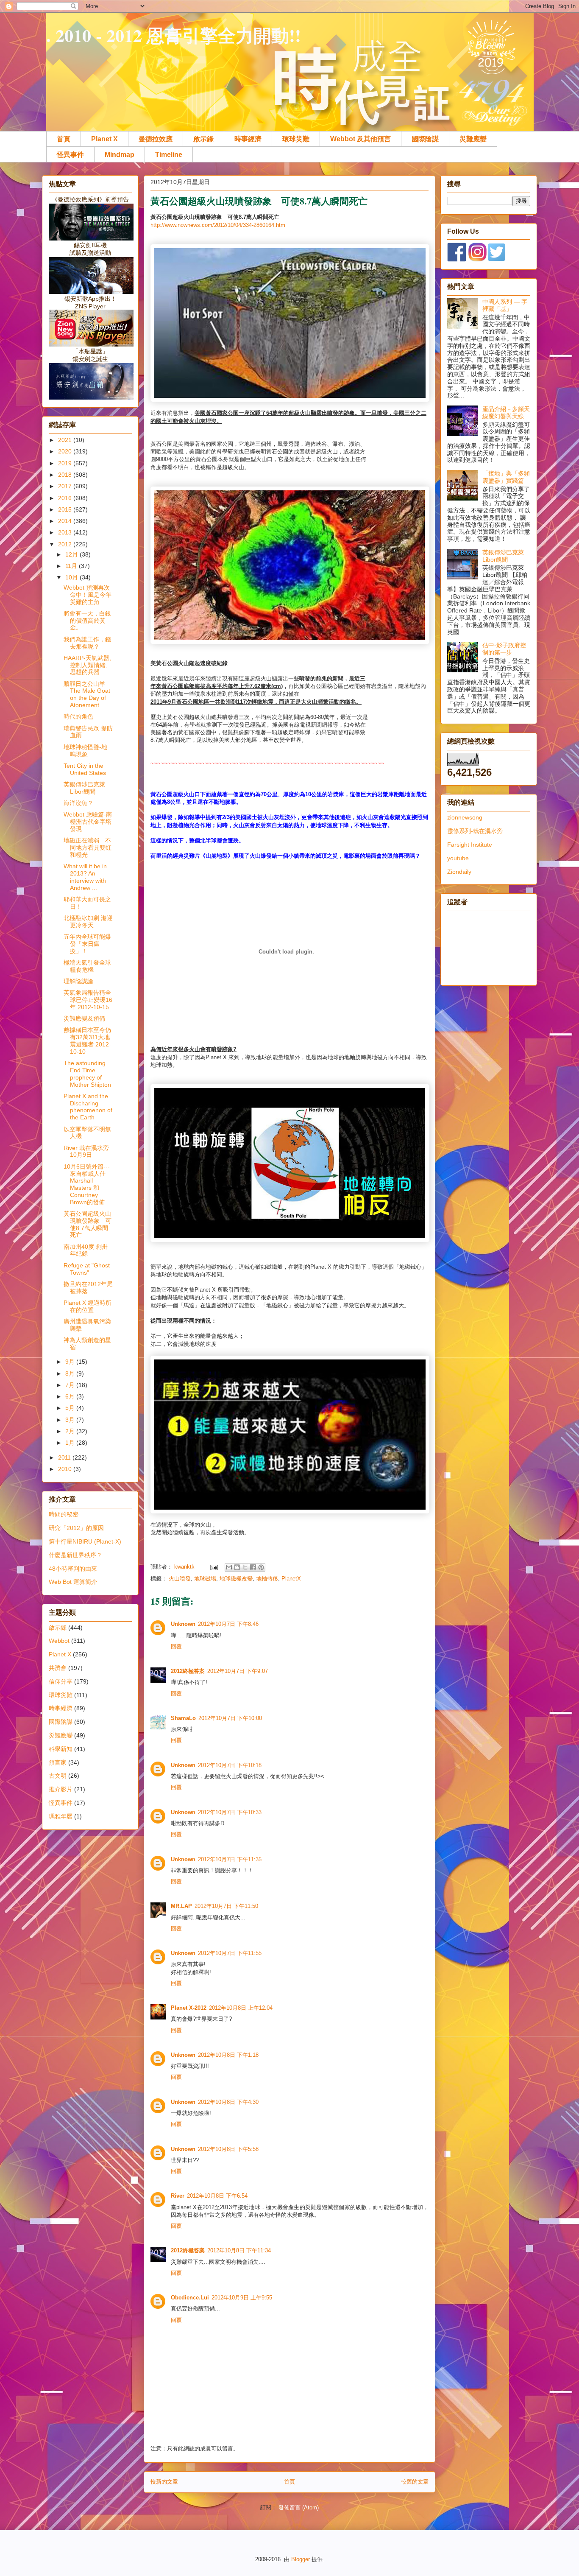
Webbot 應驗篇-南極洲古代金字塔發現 (88, 822)
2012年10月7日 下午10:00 (230, 1718)
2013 (66, 532)
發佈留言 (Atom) (299, 2507)
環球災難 (296, 139)
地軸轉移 (267, 1579)
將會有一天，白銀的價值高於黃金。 (87, 621)
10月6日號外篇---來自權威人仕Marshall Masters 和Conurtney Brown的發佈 (87, 1184)
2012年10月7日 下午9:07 (238, 1671)
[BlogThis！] (237, 1567)
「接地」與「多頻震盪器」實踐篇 (506, 477)
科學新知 (61, 1749)
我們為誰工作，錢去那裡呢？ (87, 643)
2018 (66, 475)
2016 (66, 498)
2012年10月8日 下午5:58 (228, 2149)
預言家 (58, 1762)
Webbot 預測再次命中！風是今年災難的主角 (88, 595)
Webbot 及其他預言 (360, 139)
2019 (66, 463)
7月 (71, 1385)
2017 (66, 486)
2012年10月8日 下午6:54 (217, 2196)
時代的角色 (78, 716)
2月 (71, 1431)
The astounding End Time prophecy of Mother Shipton (87, 1074)
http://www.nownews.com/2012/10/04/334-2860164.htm (218, 225)
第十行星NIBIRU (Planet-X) (85, 1541)
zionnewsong (465, 817)
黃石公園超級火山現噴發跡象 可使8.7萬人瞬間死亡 (88, 1224)
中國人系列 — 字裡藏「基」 (505, 305)
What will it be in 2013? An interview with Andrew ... (85, 877)
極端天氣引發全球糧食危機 (87, 966)
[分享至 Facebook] (253, 1567)
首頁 (64, 139)
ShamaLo (183, 1718)
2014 (66, 521)
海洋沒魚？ (78, 803)
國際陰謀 (425, 139)
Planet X (104, 139)
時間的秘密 (64, 1514)
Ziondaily (459, 872)
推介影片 (61, 1789)
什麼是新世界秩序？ (75, 1555)
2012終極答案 (188, 1671)
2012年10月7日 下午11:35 (230, 1859)
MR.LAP (181, 1906)
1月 (71, 1443)
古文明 (58, 1776)
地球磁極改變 (236, 1579)
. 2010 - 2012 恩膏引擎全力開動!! (174, 35)
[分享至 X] (245, 1567)
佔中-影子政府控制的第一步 (504, 649)
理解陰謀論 (78, 981)
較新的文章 (164, 2482)
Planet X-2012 (189, 2008)
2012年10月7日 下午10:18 (230, 1765)
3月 (71, 1420)
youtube (458, 858)
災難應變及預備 (84, 1018)
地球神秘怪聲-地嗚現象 (85, 751)
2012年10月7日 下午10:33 (230, 1812)
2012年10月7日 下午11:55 (230, 1953)
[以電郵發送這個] (229, 1567)
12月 (72, 554)
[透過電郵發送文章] (213, 1567)
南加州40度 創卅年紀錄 (86, 1250)
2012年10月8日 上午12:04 (241, 2008)
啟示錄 (203, 139)
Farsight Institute (470, 845)
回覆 (176, 1646)
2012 (66, 544)
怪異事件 (70, 155)
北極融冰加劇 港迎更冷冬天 (88, 922)
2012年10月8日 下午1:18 (228, 2055)
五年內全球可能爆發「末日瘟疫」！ (87, 944)
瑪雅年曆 (61, 1816)
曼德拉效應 (156, 139)
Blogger (301, 2559)
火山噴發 (180, 1579)
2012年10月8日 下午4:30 (228, 2102)
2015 (66, 509)
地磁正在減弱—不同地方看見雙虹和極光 (88, 847)
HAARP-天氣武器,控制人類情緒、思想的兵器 (88, 665)
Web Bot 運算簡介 (73, 1582)
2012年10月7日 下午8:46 (228, 1624)
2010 (66, 1469)
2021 (66, 440)
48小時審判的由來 (73, 1569)
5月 (71, 1408)
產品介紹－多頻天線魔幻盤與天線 (506, 413)
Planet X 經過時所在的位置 (88, 1306)
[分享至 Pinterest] (261, 1567)
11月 (72, 566)
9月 (71, 1362)
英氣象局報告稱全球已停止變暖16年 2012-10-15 (88, 1000)
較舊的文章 (415, 2482)
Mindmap (120, 155)
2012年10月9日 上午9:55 (242, 2298)
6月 (71, 1396)
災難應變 (473, 139)
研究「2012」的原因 (76, 1528)
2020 (66, 451)
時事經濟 (248, 139)
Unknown (183, 1624)
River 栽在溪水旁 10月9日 (86, 1151)
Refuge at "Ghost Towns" (87, 1269)
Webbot (59, 1641)
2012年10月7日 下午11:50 (226, 1906)
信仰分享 (61, 1681)
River (178, 2196)
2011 (65, 1457)
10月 (72, 577)
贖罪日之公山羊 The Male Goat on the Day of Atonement (87, 694)
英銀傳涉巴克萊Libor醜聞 (84, 788)
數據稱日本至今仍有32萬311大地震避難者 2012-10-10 (87, 1040)
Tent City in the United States (85, 769)
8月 (71, 1373)
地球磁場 (205, 1579)
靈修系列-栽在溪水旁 (475, 831)
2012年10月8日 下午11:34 (239, 2250)
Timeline (169, 155)
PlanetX (291, 1579)
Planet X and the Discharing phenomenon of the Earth (88, 1107)
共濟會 (58, 1668)
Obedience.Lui (190, 2298)
